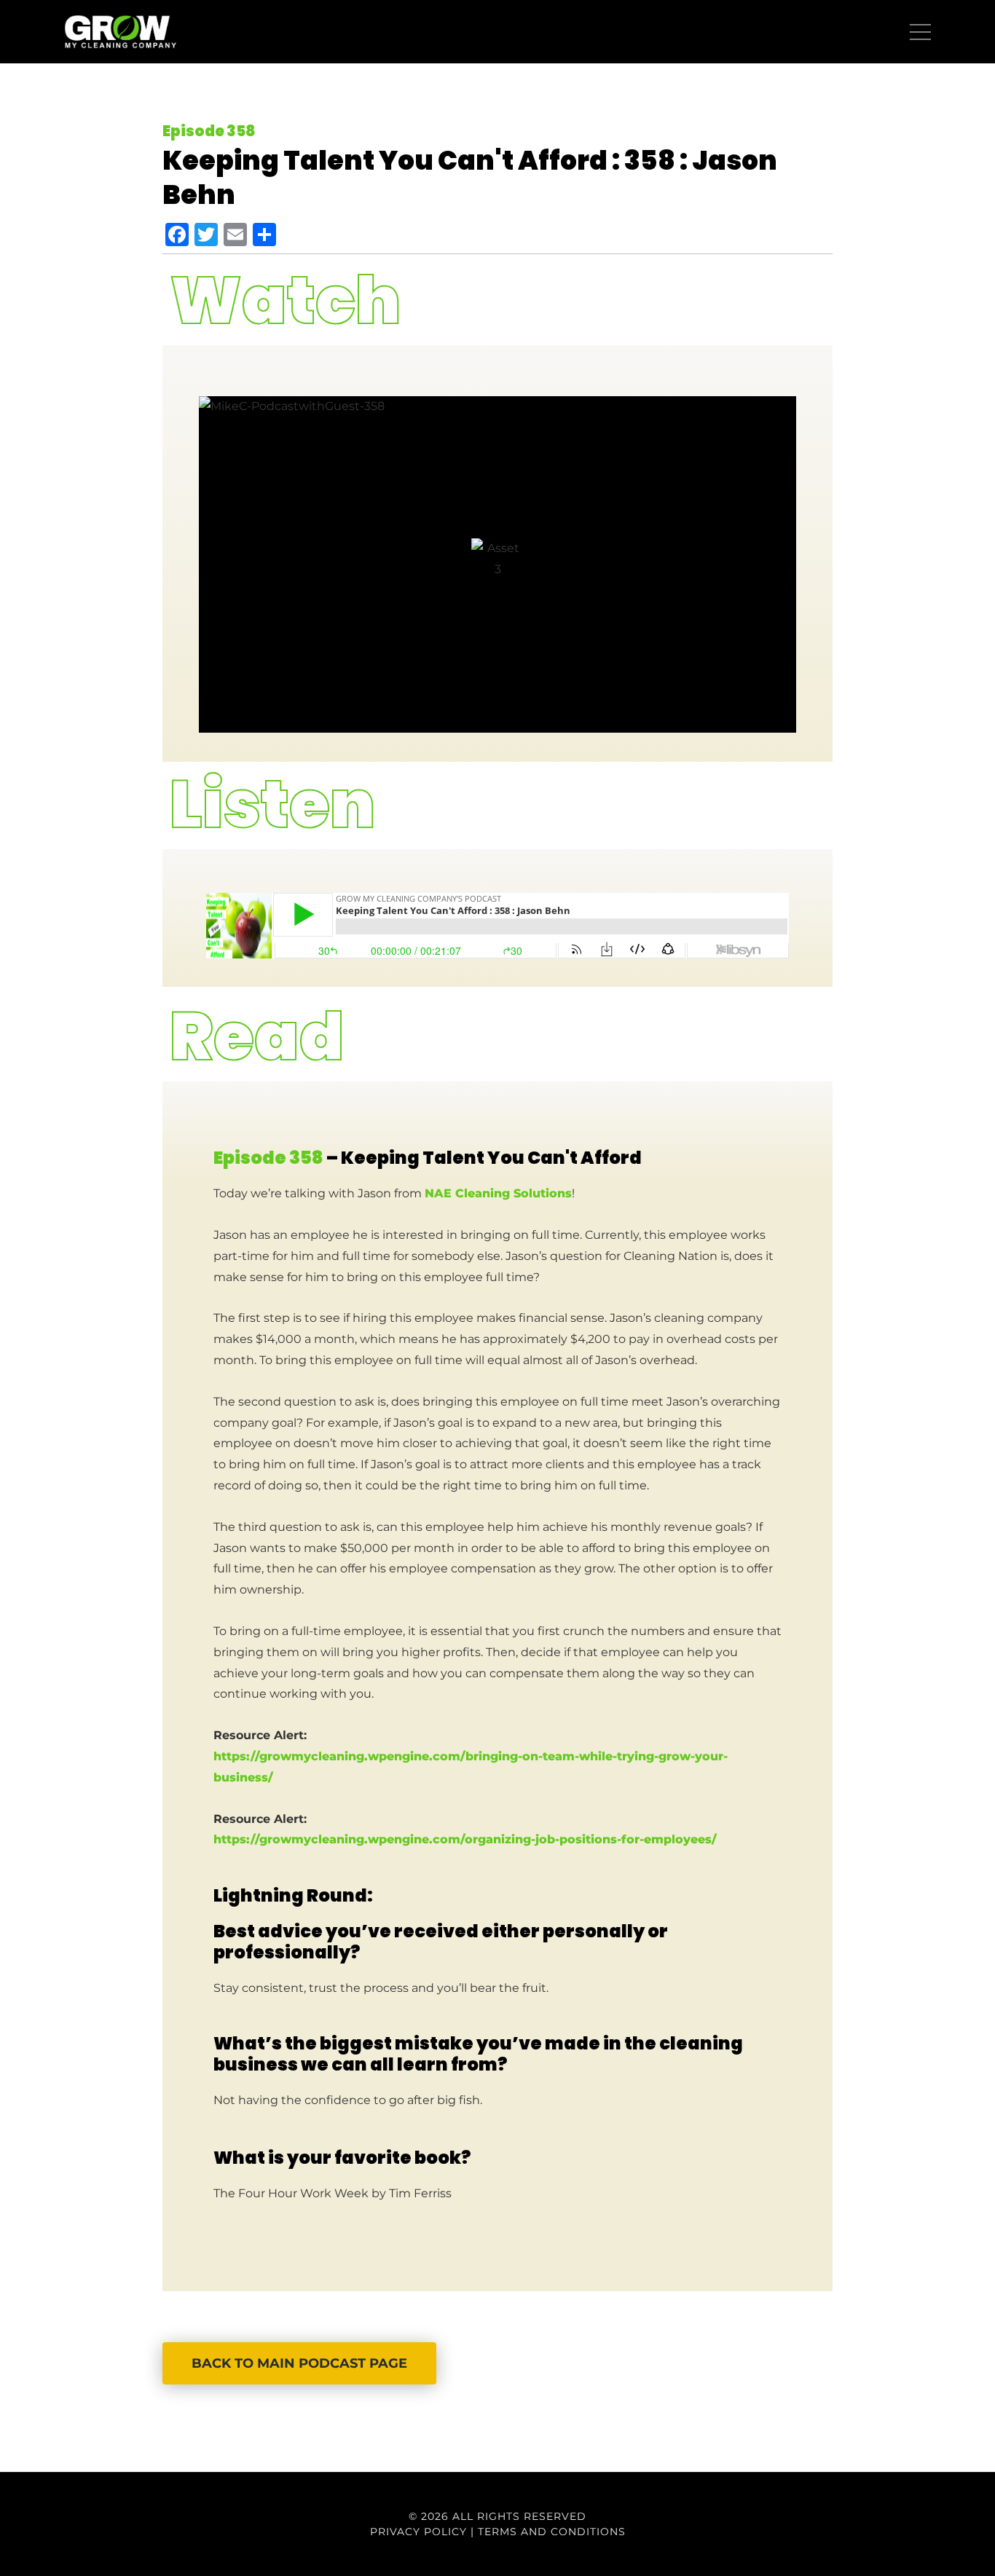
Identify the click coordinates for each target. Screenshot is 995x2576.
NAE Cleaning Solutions (498, 1193)
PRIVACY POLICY (418, 2532)
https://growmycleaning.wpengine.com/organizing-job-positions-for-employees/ (465, 1839)
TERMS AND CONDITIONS (552, 2532)
